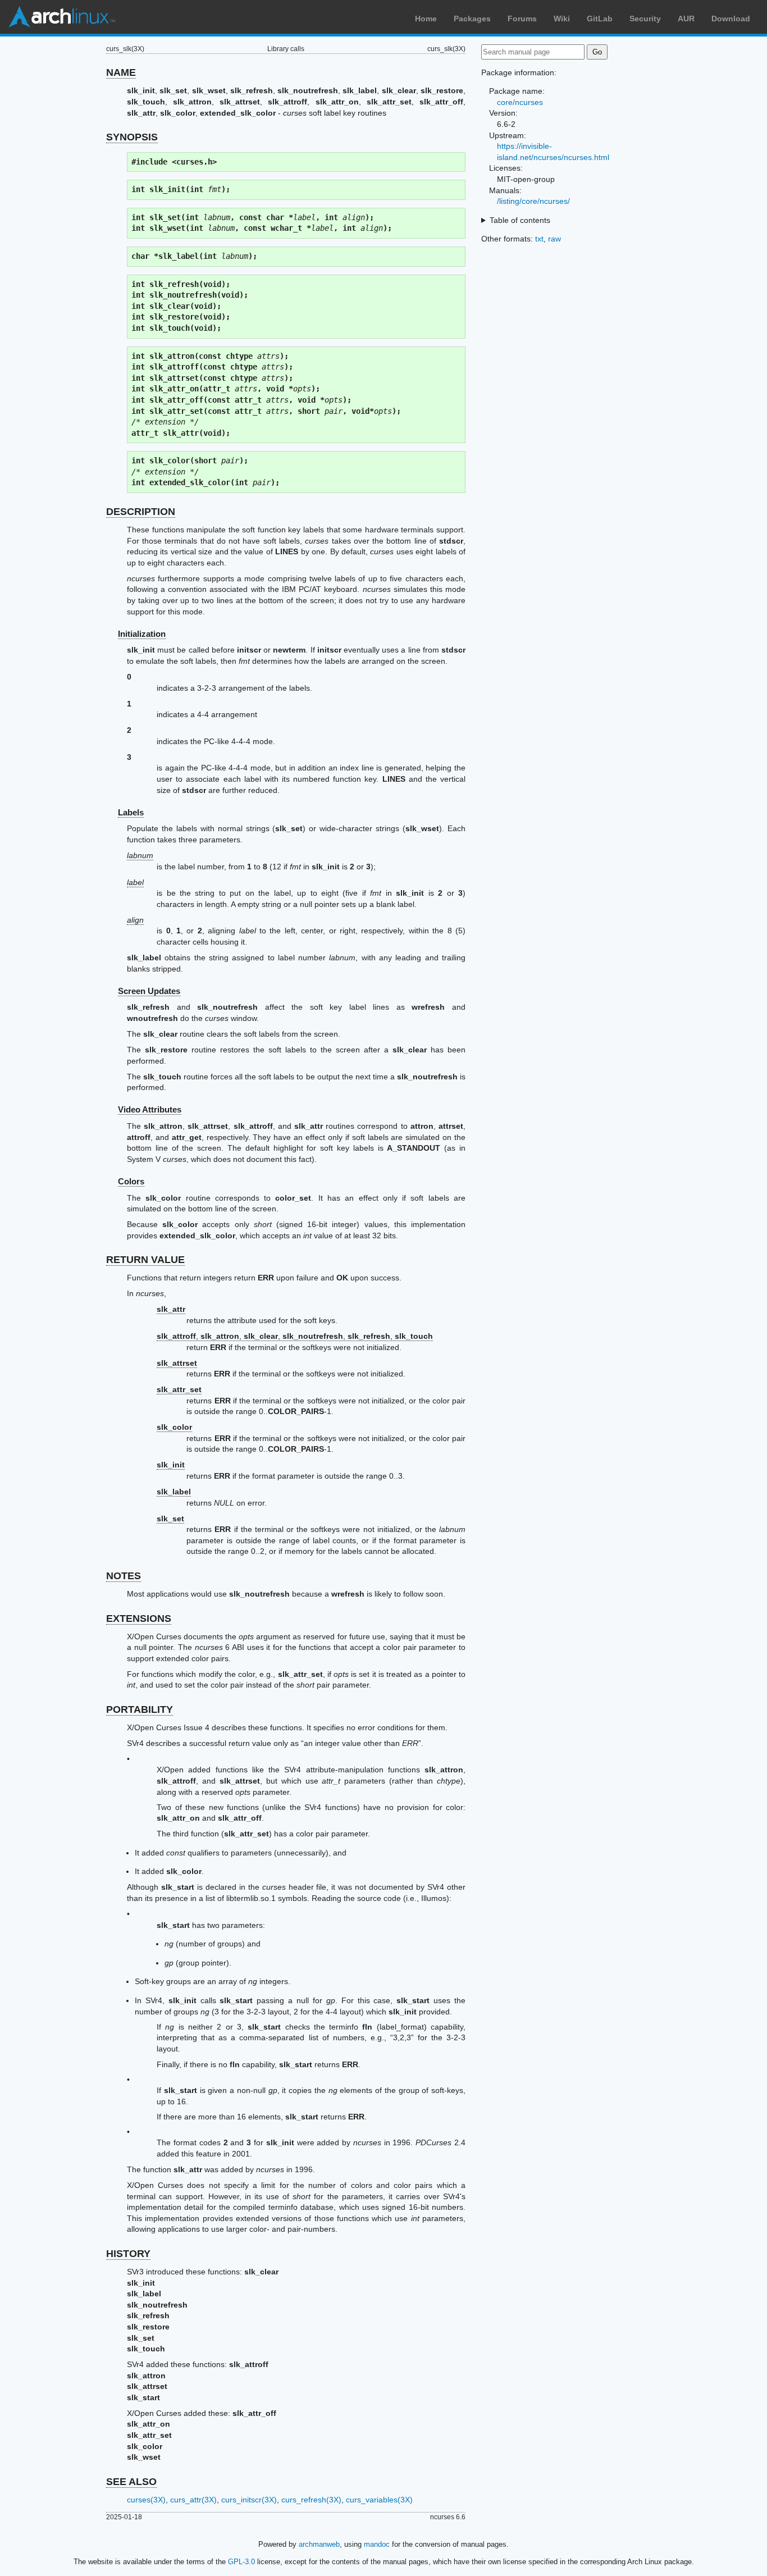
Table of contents (520, 220)
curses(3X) (146, 2500)
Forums (522, 19)
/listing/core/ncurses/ (533, 201)
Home (426, 19)
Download (731, 19)
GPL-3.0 (241, 2562)
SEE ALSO (131, 2482)
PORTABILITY (140, 1709)
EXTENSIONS (139, 1618)
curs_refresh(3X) (311, 2500)
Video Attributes (150, 1109)
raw (554, 239)
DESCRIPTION (141, 512)
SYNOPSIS (132, 137)
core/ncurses (520, 102)
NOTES (124, 1576)
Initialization (142, 634)
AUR (686, 19)
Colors (131, 1181)
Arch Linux (62, 17)
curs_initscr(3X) (249, 2500)
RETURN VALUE (145, 1260)
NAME (121, 72)
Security (645, 19)
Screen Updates (149, 991)
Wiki (562, 19)
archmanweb (319, 2544)
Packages (472, 19)
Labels (131, 812)
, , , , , (295, 1336)
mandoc (377, 2544)
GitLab (600, 19)
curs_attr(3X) (193, 2500)
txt (539, 239)
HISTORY (128, 2254)
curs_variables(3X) (379, 2500)
